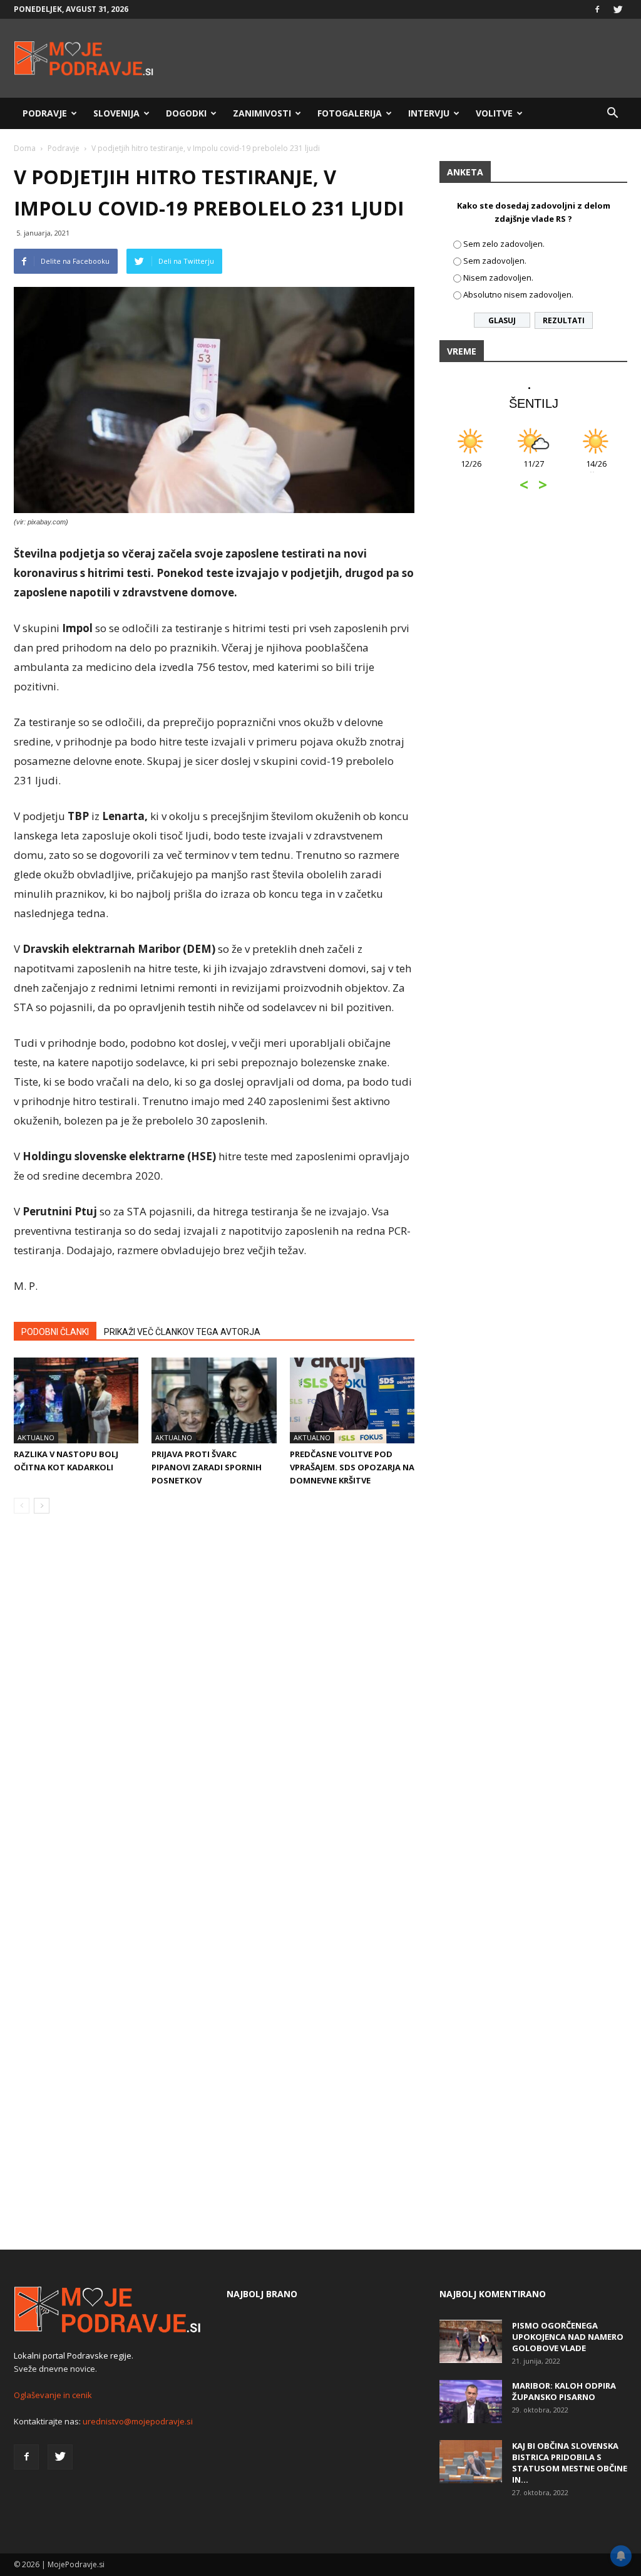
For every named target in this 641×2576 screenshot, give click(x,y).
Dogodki (186, 113)
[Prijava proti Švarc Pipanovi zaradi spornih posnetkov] (214, 1400)
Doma (25, 148)
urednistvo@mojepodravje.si (138, 2421)
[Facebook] (597, 9)
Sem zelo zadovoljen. (504, 244)
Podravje (45, 113)
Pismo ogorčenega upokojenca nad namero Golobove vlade (568, 2337)
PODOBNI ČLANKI (55, 1332)
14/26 (596, 470)
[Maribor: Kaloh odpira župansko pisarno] (471, 2402)
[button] (612, 113)
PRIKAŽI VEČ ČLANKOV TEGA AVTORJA (182, 1332)
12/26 (471, 470)
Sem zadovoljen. (495, 261)
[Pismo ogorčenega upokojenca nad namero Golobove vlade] (471, 2341)
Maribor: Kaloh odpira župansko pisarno (564, 2391)
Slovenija (116, 113)
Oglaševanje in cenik (53, 2395)
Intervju (429, 113)
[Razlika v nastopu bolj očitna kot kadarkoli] (76, 1400)
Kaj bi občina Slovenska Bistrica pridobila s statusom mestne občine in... (570, 2463)
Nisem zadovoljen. (498, 278)
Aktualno (36, 1437)
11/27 (534, 470)
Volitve (494, 113)
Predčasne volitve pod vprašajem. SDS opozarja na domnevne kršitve (352, 1467)
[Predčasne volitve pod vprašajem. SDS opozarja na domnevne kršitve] (352, 1400)
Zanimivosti (262, 113)
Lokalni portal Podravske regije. (74, 2355)
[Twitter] (618, 9)
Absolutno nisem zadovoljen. (518, 294)
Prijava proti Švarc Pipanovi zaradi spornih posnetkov (207, 1467)
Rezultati (564, 320)
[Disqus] (214, 1713)
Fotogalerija (350, 113)
